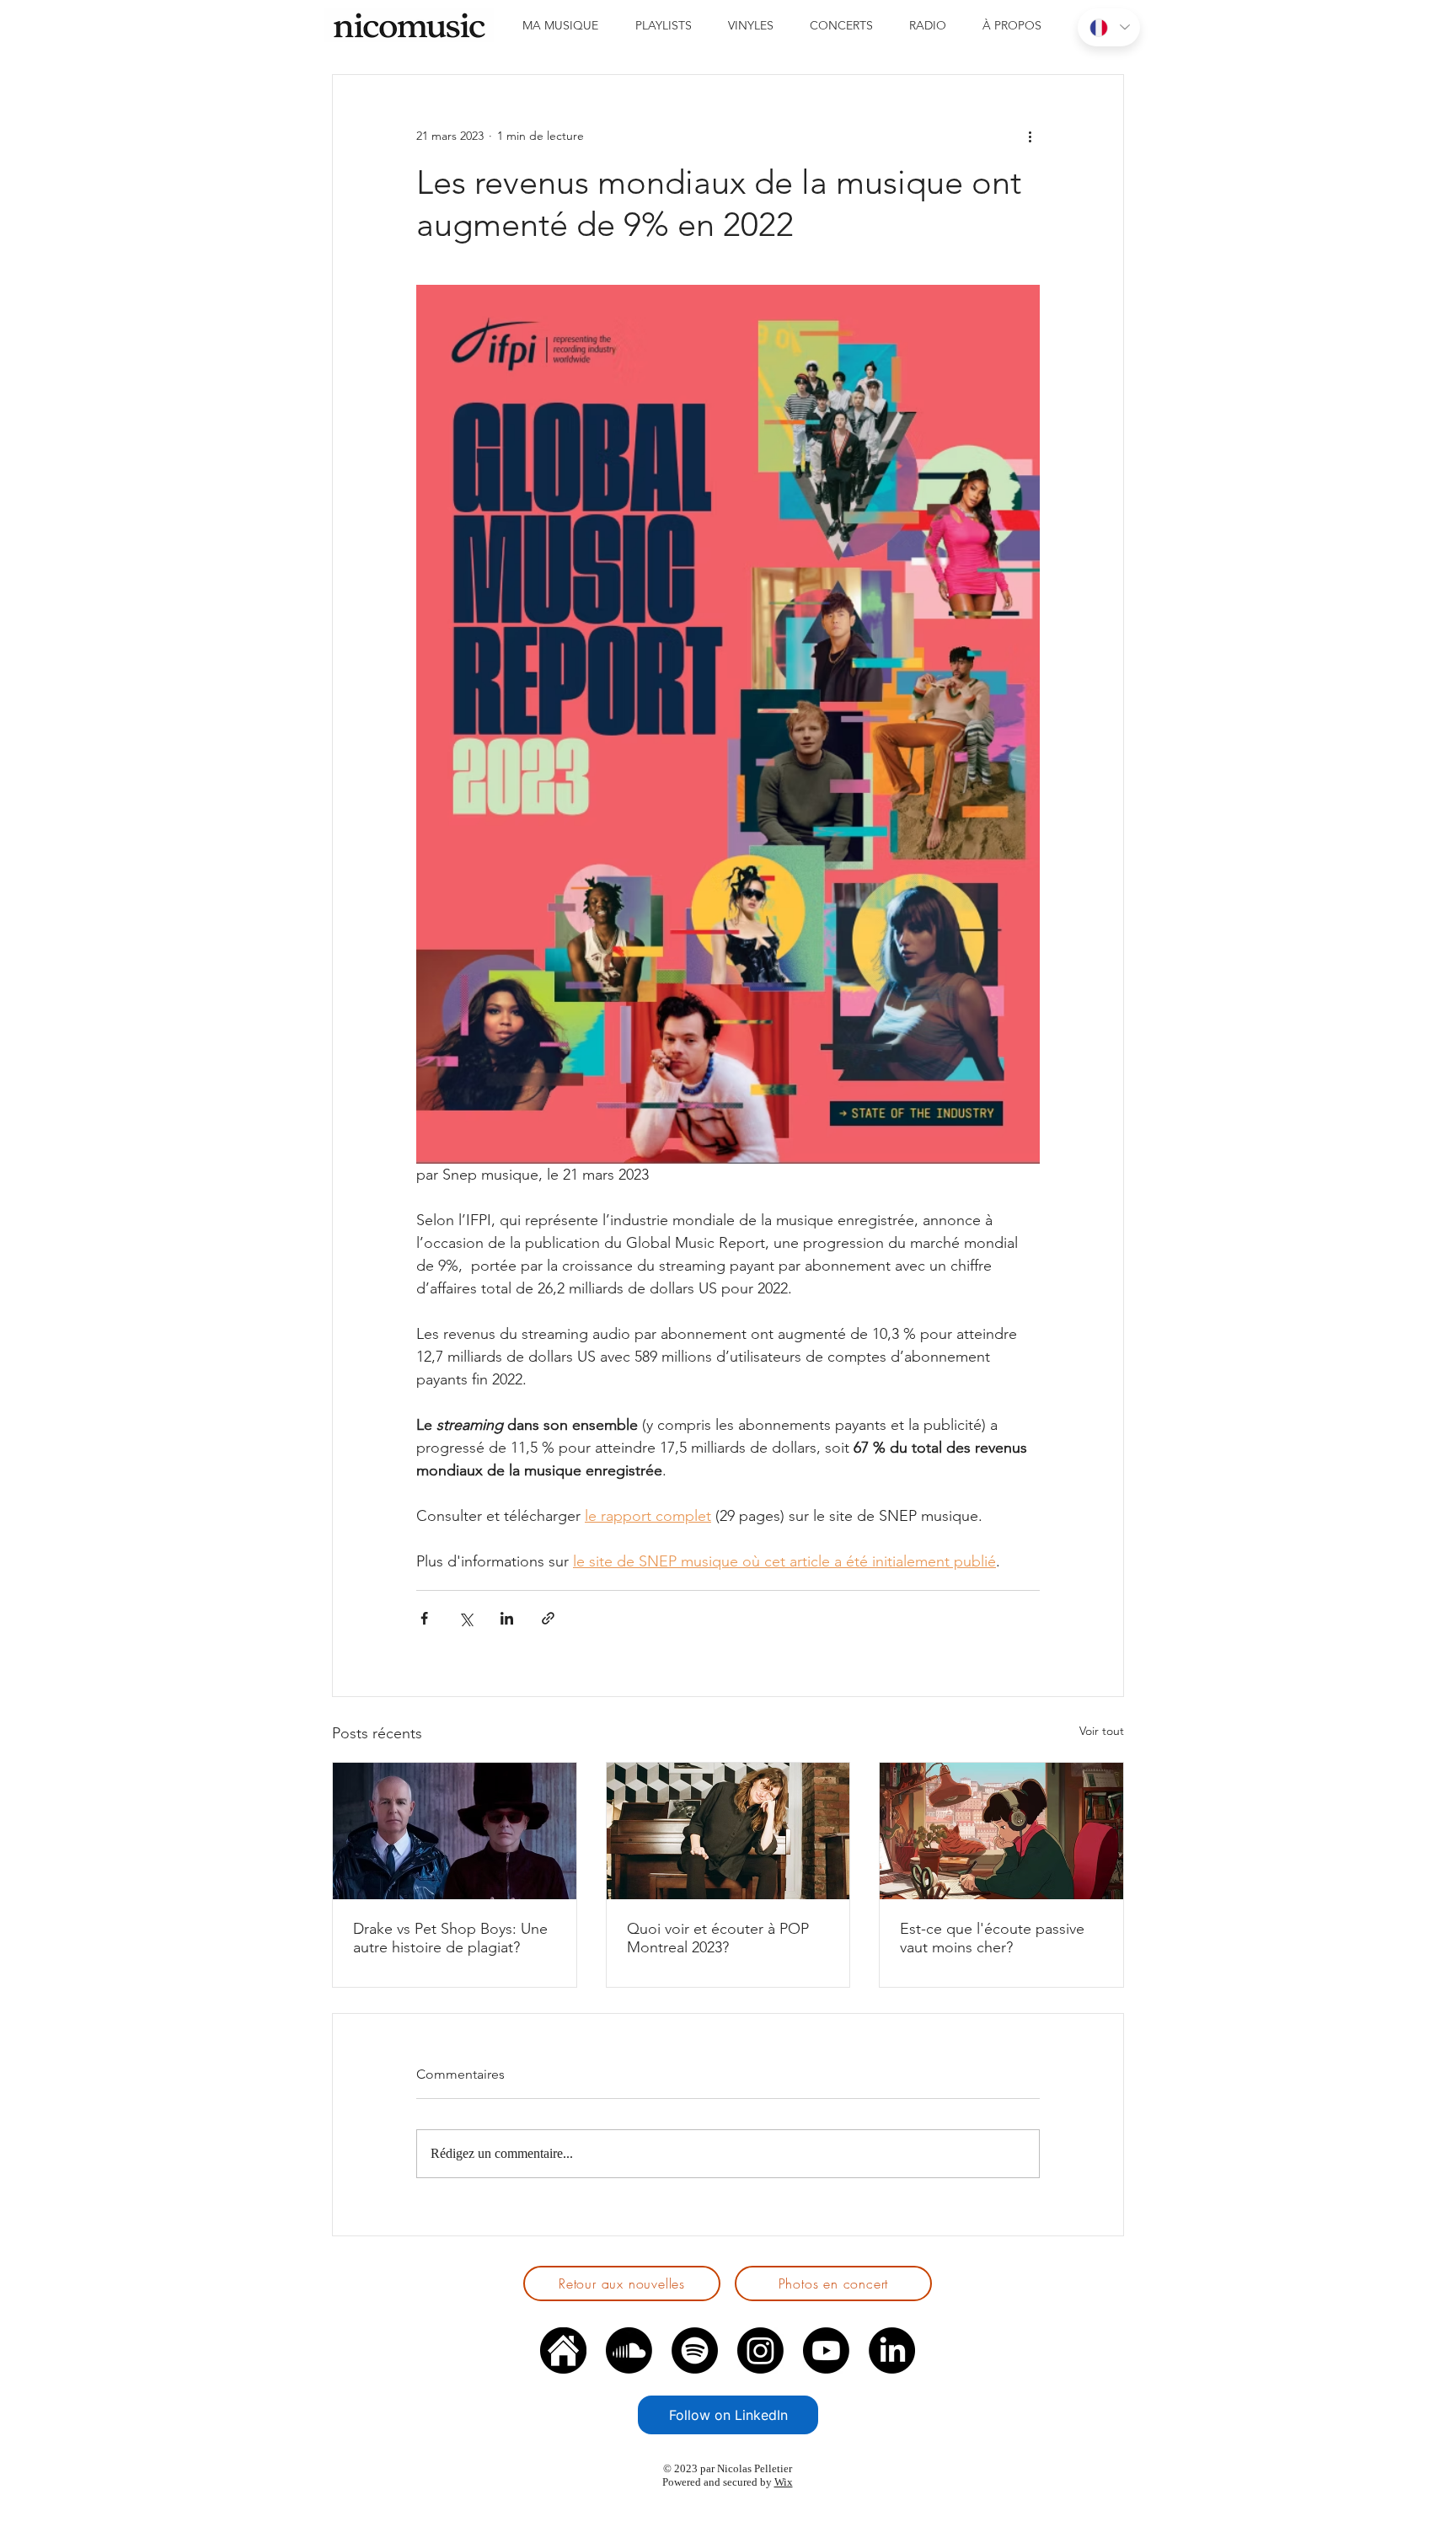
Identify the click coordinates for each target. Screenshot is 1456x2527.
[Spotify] (695, 2350)
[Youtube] (826, 2350)
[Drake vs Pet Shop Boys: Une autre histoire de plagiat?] (455, 1831)
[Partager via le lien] (548, 1618)
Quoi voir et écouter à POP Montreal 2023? (718, 1938)
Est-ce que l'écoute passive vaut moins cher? (992, 1938)
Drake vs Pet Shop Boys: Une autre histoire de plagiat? (450, 1938)
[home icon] (563, 2350)
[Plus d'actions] (1030, 136)
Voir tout (1102, 1731)
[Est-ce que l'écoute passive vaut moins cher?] (1001, 1831)
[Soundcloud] (629, 2350)
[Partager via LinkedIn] (507, 1618)
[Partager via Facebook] (424, 1618)
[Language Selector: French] (1109, 27)
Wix (784, 2482)
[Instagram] (760, 2350)
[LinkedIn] (892, 2350)
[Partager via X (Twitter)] (466, 1618)
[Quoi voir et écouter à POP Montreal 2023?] (728, 1831)
